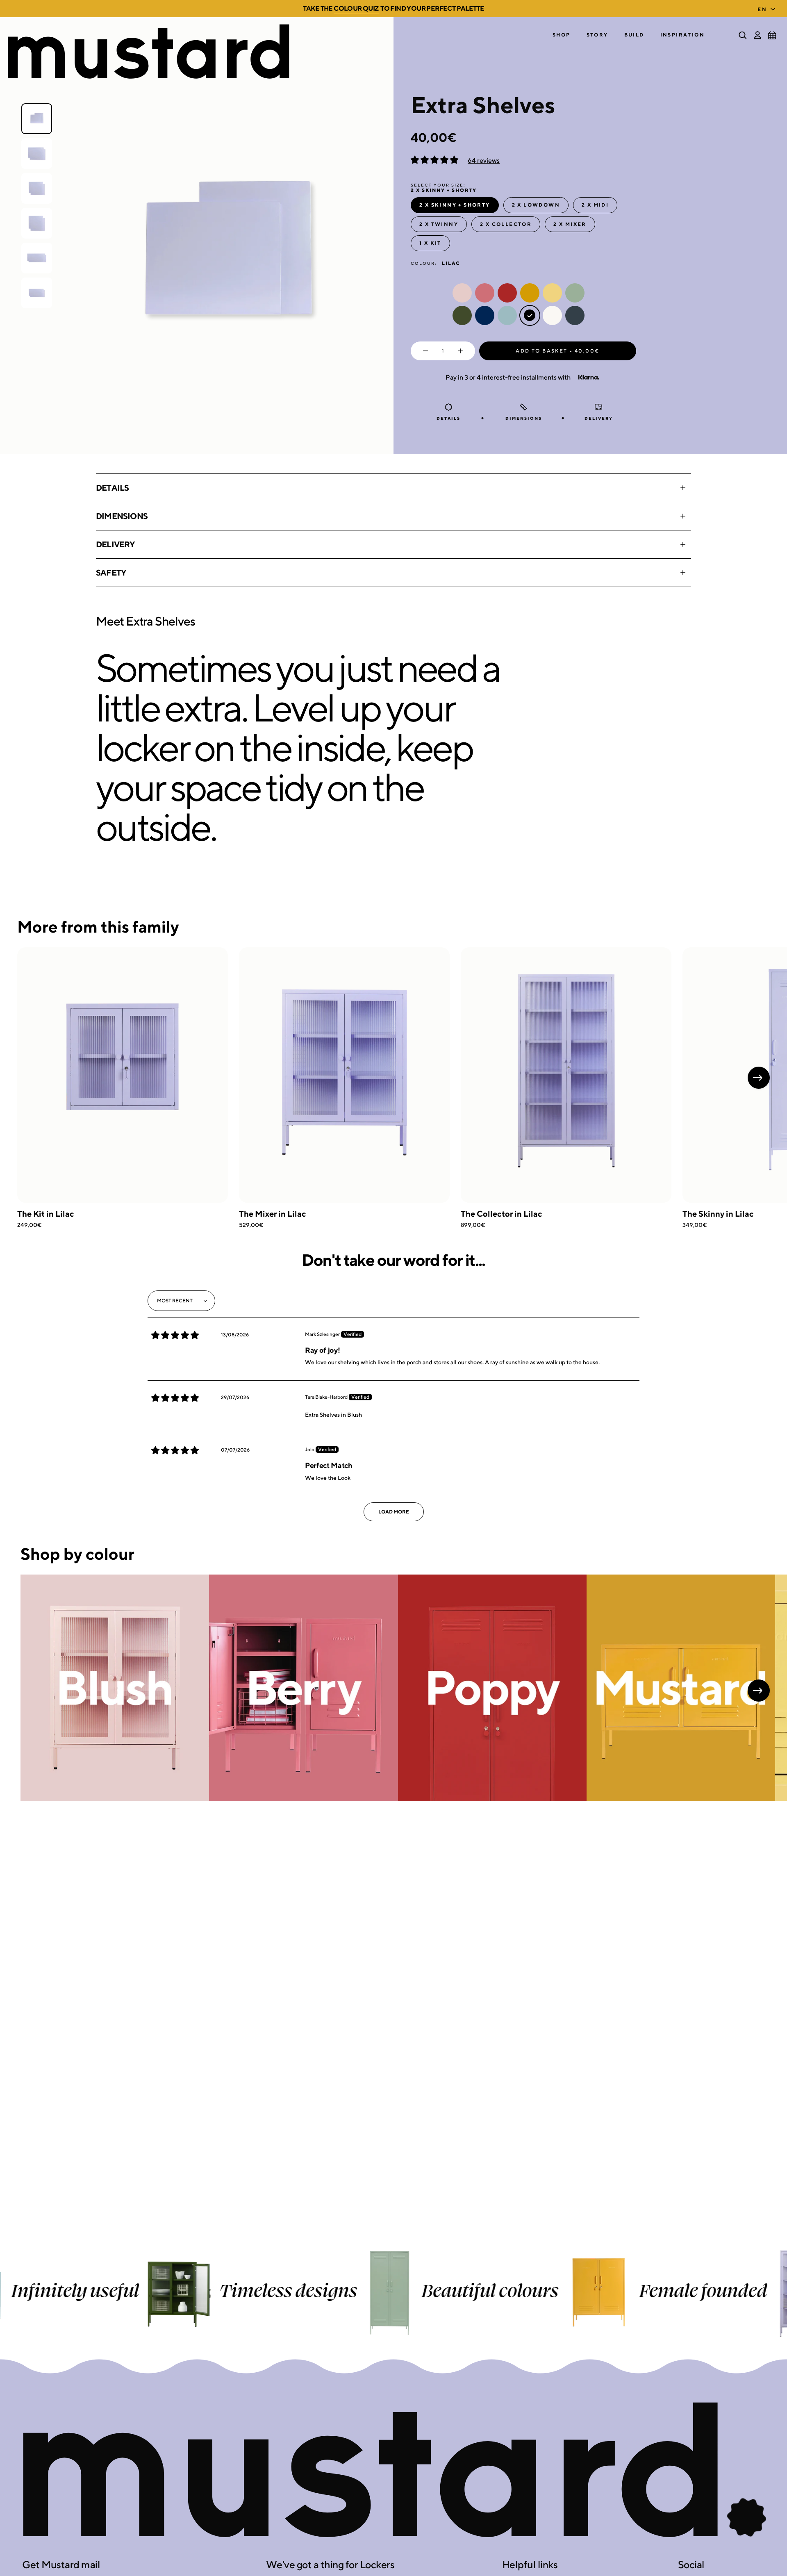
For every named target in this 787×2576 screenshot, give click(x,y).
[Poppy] (492, 1688)
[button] (562, 35)
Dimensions (122, 516)
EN (762, 9)
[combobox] (768, 7)
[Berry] (303, 1688)
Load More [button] (394, 1512)
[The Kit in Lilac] (123, 1075)
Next (759, 1078)
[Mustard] (681, 1688)
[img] (175, 1335)
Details (112, 488)
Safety (111, 572)
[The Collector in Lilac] (566, 1075)
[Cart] (772, 35)
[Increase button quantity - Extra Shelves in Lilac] (462, 351)
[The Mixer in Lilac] (344, 1075)
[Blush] (115, 1688)
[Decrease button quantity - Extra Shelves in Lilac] (424, 351)
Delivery (115, 544)
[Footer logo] (393, 2471)
